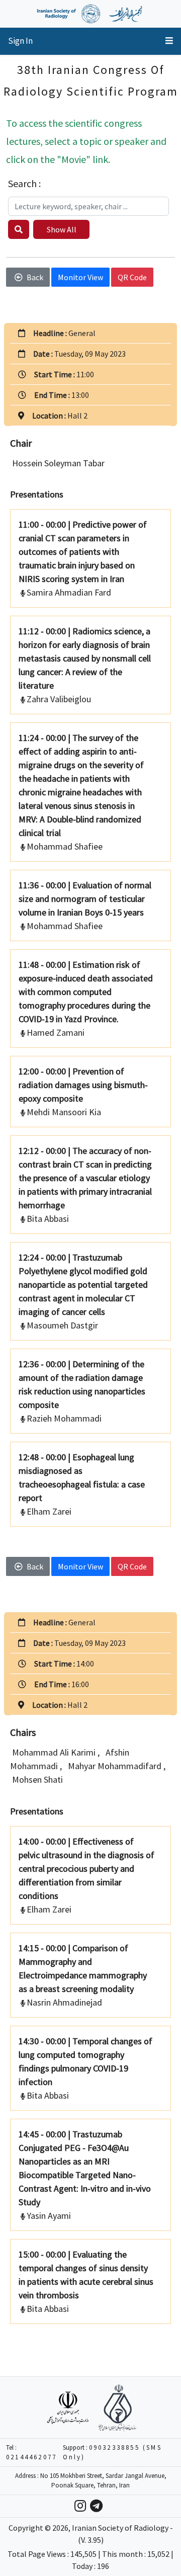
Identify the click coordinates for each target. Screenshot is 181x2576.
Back (35, 277)
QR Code (132, 277)
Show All (62, 229)
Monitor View (80, 277)
